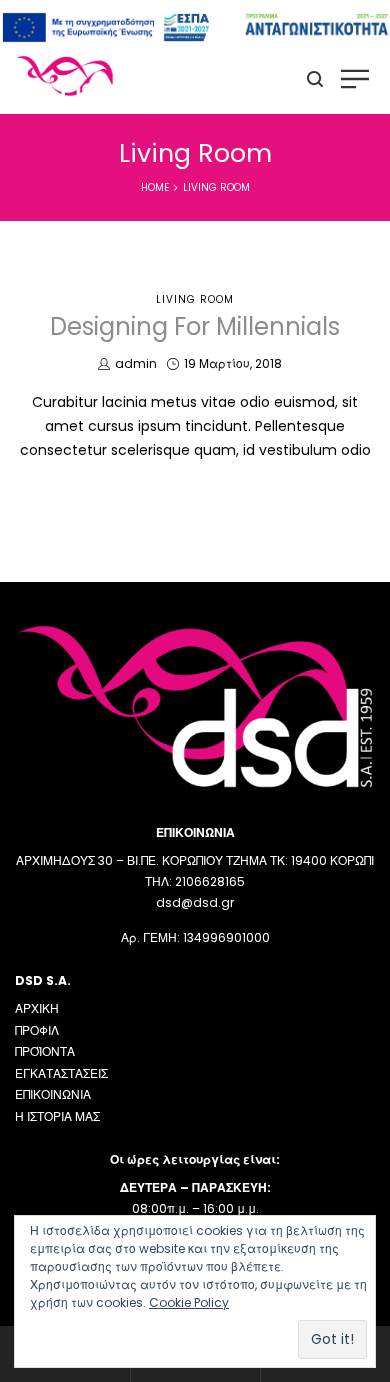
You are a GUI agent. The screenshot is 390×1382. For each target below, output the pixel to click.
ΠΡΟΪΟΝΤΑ (45, 1051)
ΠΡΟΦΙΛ (37, 1030)
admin (135, 363)
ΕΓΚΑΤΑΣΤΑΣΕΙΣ (61, 1073)
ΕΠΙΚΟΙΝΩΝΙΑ (53, 1094)
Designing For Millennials (195, 326)
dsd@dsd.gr (195, 902)
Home (155, 187)
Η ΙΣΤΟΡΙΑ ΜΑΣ (57, 1116)
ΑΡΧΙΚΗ (37, 1008)
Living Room (195, 299)
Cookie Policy (189, 1302)
